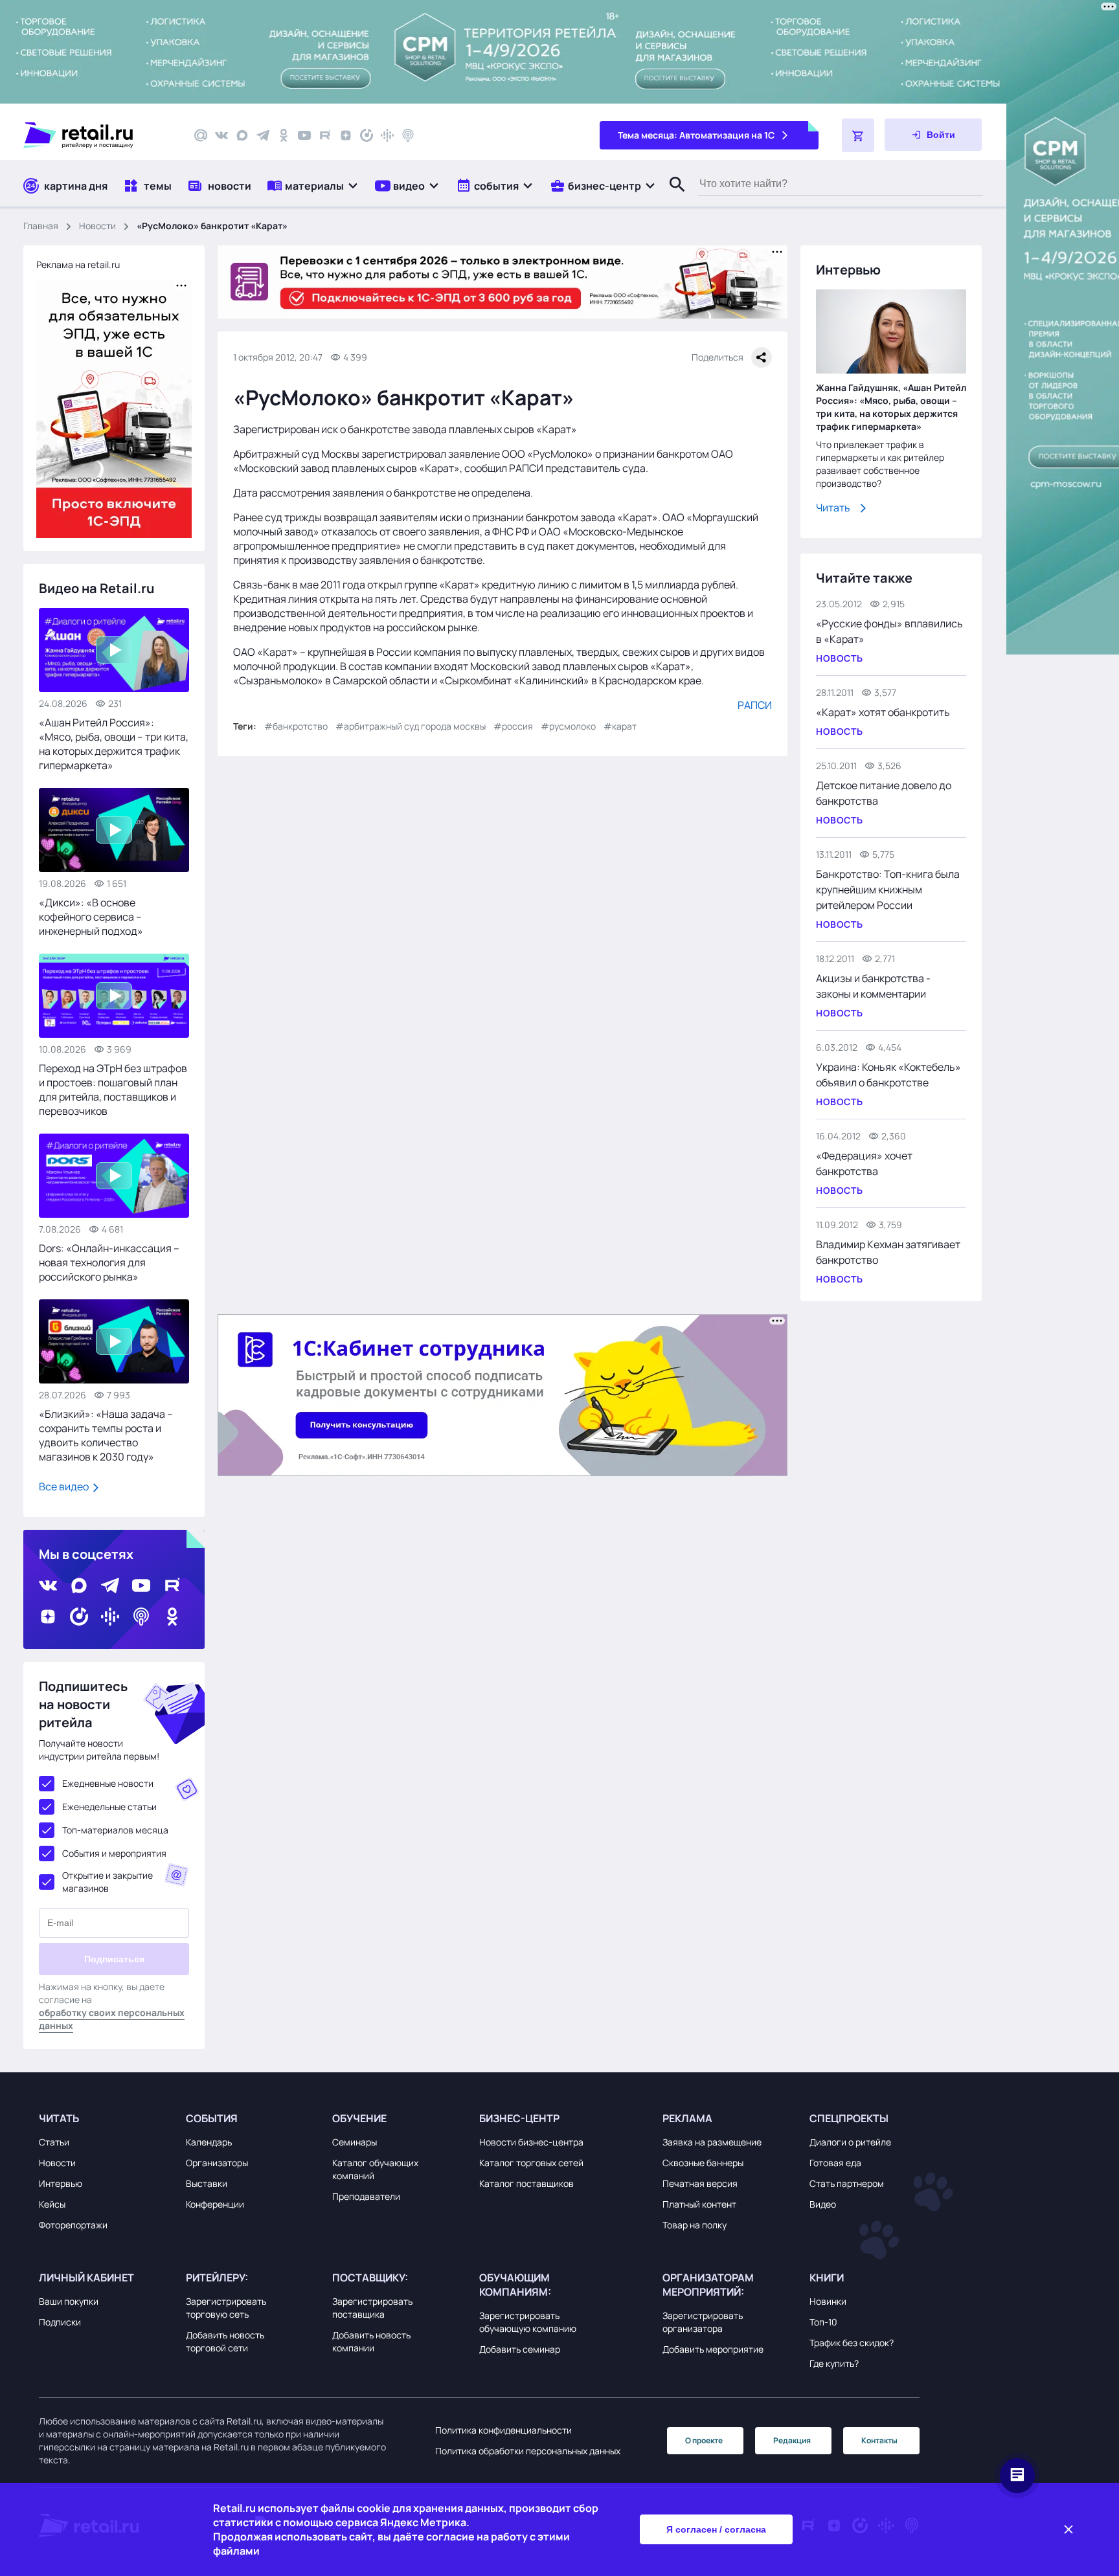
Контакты (879, 2440)
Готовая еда (835, 2163)
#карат (620, 726)
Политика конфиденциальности (503, 2430)
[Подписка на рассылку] (201, 135)
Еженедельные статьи (109, 1807)
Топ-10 (823, 2322)
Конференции (215, 2204)
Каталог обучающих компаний (375, 2169)
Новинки (828, 2301)
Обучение (359, 2118)
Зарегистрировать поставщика (372, 2308)
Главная (41, 226)
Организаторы (217, 2163)
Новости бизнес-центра (531, 2142)
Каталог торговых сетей (531, 2163)
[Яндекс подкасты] (367, 135)
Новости (97, 226)
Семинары (355, 2142)
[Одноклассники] (284, 135)
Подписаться (114, 1959)
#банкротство (296, 726)
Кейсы (52, 2204)
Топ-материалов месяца (115, 1830)
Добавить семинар (520, 2349)
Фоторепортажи (73, 2225)
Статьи (54, 2142)
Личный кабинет (86, 2278)
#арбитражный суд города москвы (411, 726)
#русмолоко (568, 726)
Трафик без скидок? (852, 2343)
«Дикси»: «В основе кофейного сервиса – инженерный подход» (91, 917)
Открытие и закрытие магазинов (107, 1882)
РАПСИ (755, 705)
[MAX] (242, 135)
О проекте (704, 2440)
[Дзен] (346, 135)
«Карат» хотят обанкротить (883, 712)
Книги (827, 2278)
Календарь (209, 2142)
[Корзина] (858, 135)
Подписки (60, 2322)
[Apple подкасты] (408, 135)
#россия (513, 726)
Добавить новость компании (371, 2341)
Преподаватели (366, 2196)
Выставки (207, 2183)
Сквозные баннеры (703, 2163)
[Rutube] (325, 135)
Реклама (687, 2118)
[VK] (221, 135)
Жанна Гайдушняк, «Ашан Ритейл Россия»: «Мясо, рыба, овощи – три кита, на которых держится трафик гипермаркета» (891, 407)
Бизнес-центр (519, 2118)
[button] (313, 185)
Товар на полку (695, 2225)
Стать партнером (847, 2183)
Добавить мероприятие (713, 2349)
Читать (833, 508)
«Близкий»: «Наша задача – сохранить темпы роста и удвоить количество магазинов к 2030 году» (106, 1435)
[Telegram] (263, 135)
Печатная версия (700, 2183)
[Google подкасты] (387, 135)
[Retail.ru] (97, 135)
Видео (823, 2204)
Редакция (792, 2440)
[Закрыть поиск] (672, 197)
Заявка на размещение (712, 2142)
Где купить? (834, 2363)
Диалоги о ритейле (850, 2142)
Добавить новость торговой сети (225, 2341)
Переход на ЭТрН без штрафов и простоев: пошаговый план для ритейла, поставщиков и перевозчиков (113, 1090)
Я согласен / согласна (716, 2529)
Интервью (61, 2183)
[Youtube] (304, 135)
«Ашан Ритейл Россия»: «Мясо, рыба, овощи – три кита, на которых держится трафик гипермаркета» (114, 744)
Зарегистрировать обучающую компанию (528, 2322)
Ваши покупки (69, 2301)
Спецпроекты (849, 2118)
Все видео (65, 1486)
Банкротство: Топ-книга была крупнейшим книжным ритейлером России (888, 890)
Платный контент (699, 2204)
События (212, 2118)
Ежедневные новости (108, 1783)
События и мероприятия (114, 1853)
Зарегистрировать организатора (703, 2322)
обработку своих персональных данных (112, 2019)
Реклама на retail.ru (78, 264)
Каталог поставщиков (526, 2183)
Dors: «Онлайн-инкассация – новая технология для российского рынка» (109, 1262)
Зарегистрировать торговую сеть (226, 2308)
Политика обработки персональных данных (528, 2451)
